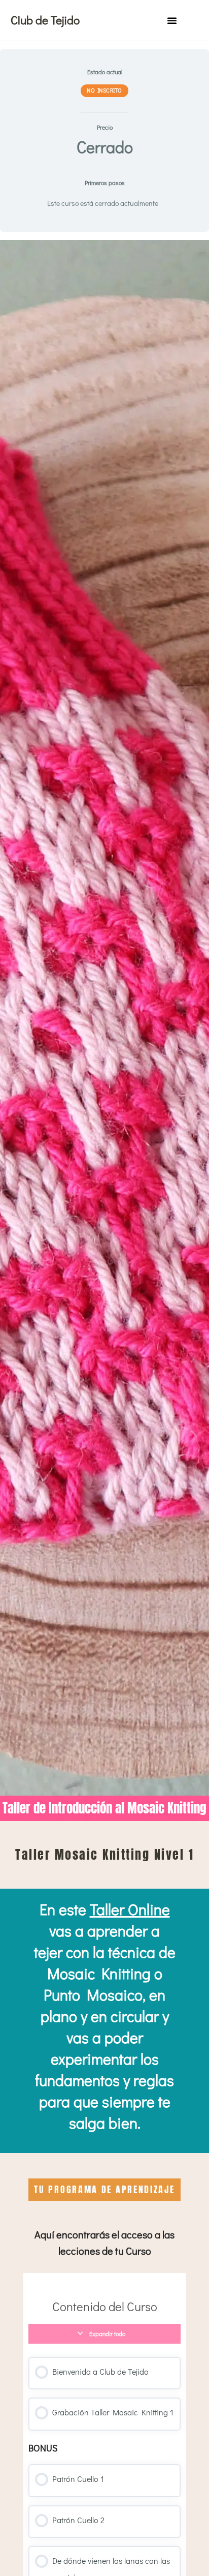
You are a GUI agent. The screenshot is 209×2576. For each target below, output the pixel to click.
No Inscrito (104, 90)
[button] (172, 20)
